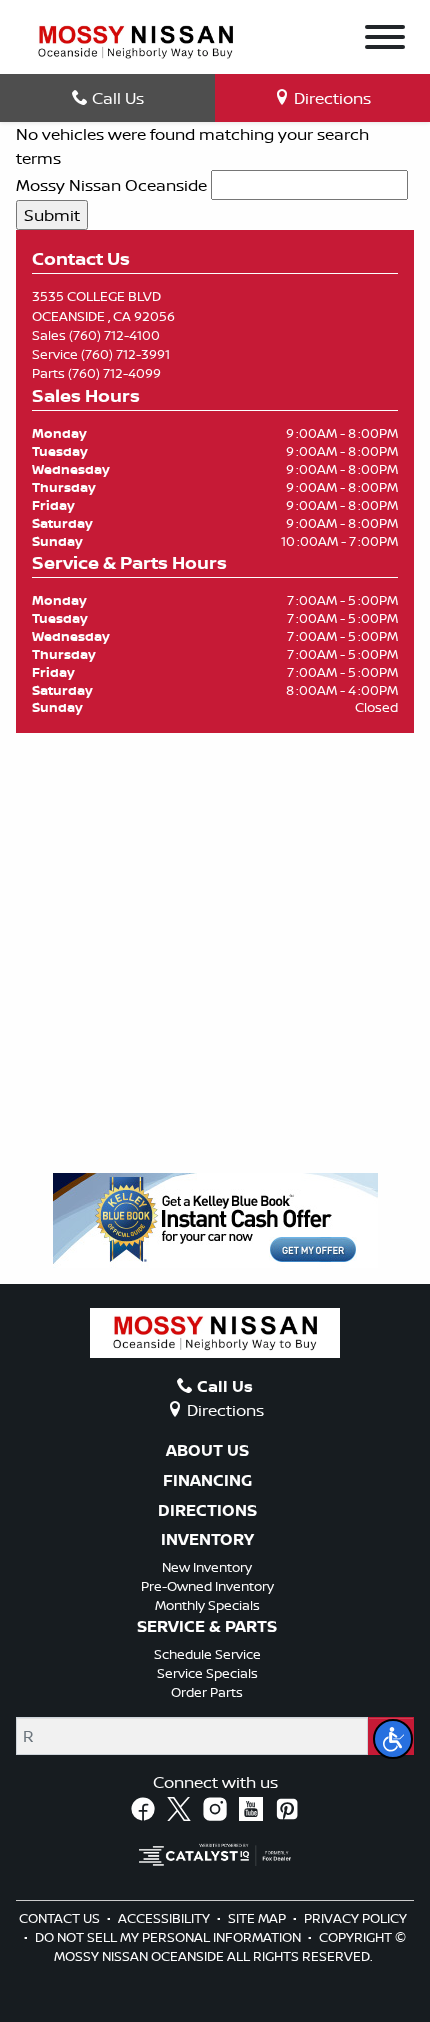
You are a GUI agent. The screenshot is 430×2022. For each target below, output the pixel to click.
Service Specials (207, 1673)
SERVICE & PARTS (207, 1627)
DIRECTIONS (207, 1511)
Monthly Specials (207, 1605)
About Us (207, 1451)
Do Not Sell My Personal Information (169, 1937)
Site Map (258, 1918)
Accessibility (165, 1918)
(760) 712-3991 (125, 354)
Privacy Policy (355, 1918)
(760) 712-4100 (114, 335)
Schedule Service (207, 1654)
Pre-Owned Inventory (207, 1586)
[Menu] (385, 40)
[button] (393, 1739)
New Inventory (207, 1567)
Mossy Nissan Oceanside (111, 185)
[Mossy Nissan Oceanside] (135, 40)
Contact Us (61, 1918)
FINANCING (207, 1481)
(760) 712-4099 (114, 373)
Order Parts (207, 1692)
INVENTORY (207, 1540)
